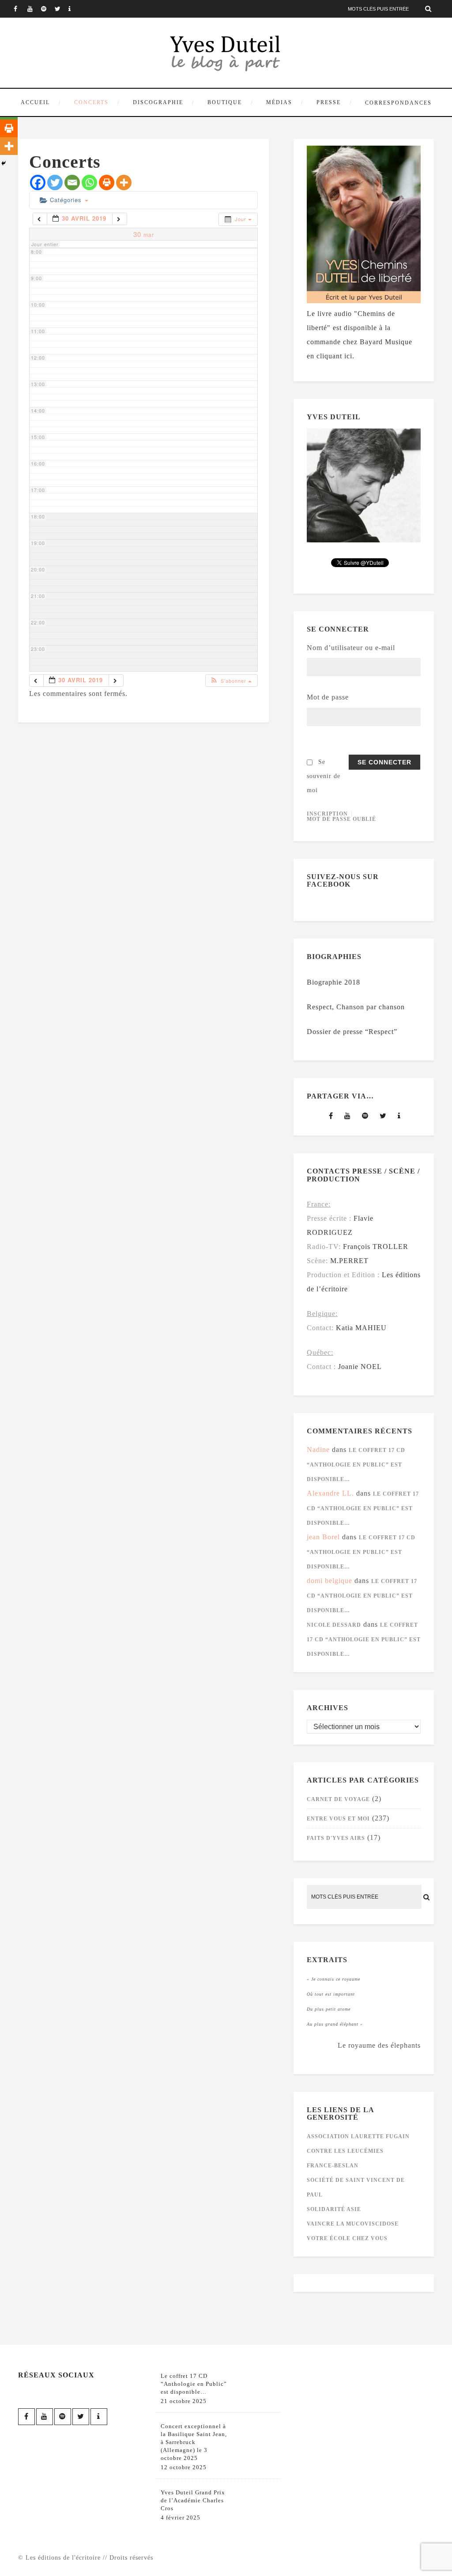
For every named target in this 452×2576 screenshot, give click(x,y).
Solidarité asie (334, 2209)
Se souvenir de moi (324, 776)
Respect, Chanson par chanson (356, 1007)
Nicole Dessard (334, 1625)
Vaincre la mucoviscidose (353, 2224)
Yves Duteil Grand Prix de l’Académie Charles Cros (193, 2500)
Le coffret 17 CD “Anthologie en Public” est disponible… (356, 1465)
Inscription (327, 814)
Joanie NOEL (360, 1367)
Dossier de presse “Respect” (352, 1032)
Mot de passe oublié (341, 819)
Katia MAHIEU (361, 1328)
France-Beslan (333, 2166)
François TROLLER (376, 1247)
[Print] (107, 182)
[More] (124, 182)
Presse (329, 102)
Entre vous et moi (338, 1819)
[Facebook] (20, 9)
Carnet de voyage (338, 1799)
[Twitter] (61, 9)
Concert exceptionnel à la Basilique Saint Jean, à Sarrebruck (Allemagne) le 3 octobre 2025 (194, 2442)
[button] (231, 681)
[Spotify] (48, 9)
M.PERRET (349, 1261)
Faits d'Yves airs (336, 1838)
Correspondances (398, 103)
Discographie (158, 102)
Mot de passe (328, 697)
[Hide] (4, 163)
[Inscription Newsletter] (75, 9)
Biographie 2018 (333, 982)
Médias (279, 102)
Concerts (91, 102)
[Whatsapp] (89, 182)
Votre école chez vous (347, 2238)
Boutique (225, 102)
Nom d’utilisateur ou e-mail (351, 648)
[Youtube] (34, 9)
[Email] (72, 182)
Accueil (35, 102)
